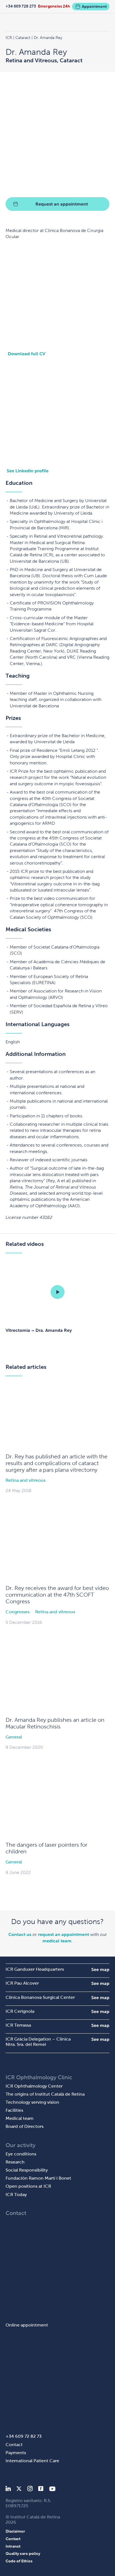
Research (15, 2162)
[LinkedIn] (8, 2490)
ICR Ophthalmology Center (34, 2086)
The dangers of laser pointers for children (46, 1848)
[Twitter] (19, 2490)
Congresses (18, 1612)
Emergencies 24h (54, 6)
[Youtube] (52, 2490)
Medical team (20, 2118)
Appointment (94, 6)
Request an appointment (62, 204)
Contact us (20, 1934)
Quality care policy (23, 2553)
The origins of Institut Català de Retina (45, 2094)
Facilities (14, 2110)
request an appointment (64, 1934)
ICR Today (16, 2195)
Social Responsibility (27, 2170)
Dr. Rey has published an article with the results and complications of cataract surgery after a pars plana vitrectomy (57, 1463)
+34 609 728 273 (21, 6)
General (14, 1737)
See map (100, 1969)
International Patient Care (32, 2461)
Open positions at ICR (28, 2186)
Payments (16, 2453)
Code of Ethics (19, 2561)
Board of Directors (25, 2126)
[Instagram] (30, 2490)
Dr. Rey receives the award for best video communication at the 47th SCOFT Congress (57, 1595)
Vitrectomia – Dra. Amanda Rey (39, 1330)
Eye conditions (21, 2154)
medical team (57, 1941)
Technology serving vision (32, 2102)
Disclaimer (15, 2531)
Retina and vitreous (26, 1480)
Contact (14, 2445)
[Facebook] (41, 2490)
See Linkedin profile (28, 471)
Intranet (13, 2546)
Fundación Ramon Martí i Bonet (38, 2178)
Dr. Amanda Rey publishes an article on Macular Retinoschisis (55, 1723)
